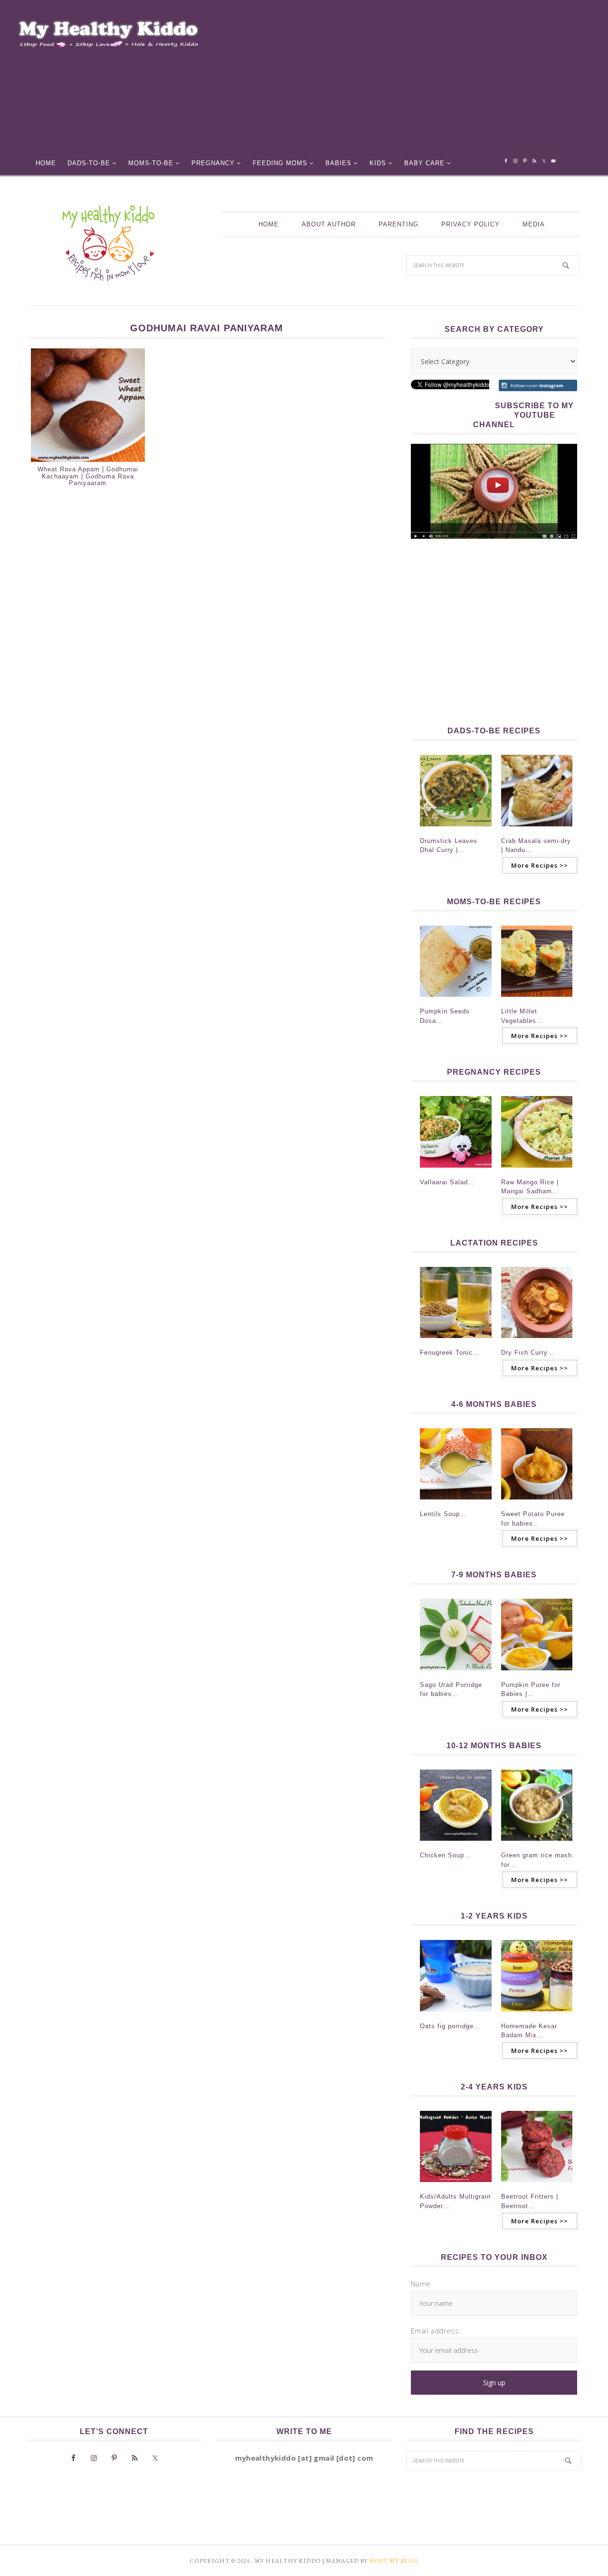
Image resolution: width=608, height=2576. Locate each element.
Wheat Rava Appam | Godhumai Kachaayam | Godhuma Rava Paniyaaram (88, 476)
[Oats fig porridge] (456, 2014)
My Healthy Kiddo (108, 243)
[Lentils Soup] (456, 1502)
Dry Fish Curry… (528, 1353)
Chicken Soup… (445, 1855)
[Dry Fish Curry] (537, 1341)
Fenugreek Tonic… (450, 1353)
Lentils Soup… (443, 1514)
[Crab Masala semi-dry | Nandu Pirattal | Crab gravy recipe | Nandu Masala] (537, 829)
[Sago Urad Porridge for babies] (456, 1673)
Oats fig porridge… (450, 2026)
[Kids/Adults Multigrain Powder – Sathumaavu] (456, 2185)
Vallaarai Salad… (447, 1182)
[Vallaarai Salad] (456, 1171)
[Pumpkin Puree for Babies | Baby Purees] (537, 1673)
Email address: (436, 2331)
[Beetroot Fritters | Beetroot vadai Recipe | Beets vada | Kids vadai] (537, 2185)
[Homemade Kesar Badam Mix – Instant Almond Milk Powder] (537, 2014)
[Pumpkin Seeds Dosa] (456, 1000)
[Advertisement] (412, 81)
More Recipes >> (540, 865)
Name (421, 2284)
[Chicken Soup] (456, 1844)
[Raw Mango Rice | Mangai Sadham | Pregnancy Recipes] (537, 1171)
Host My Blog (394, 2561)
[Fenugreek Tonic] (456, 1341)
